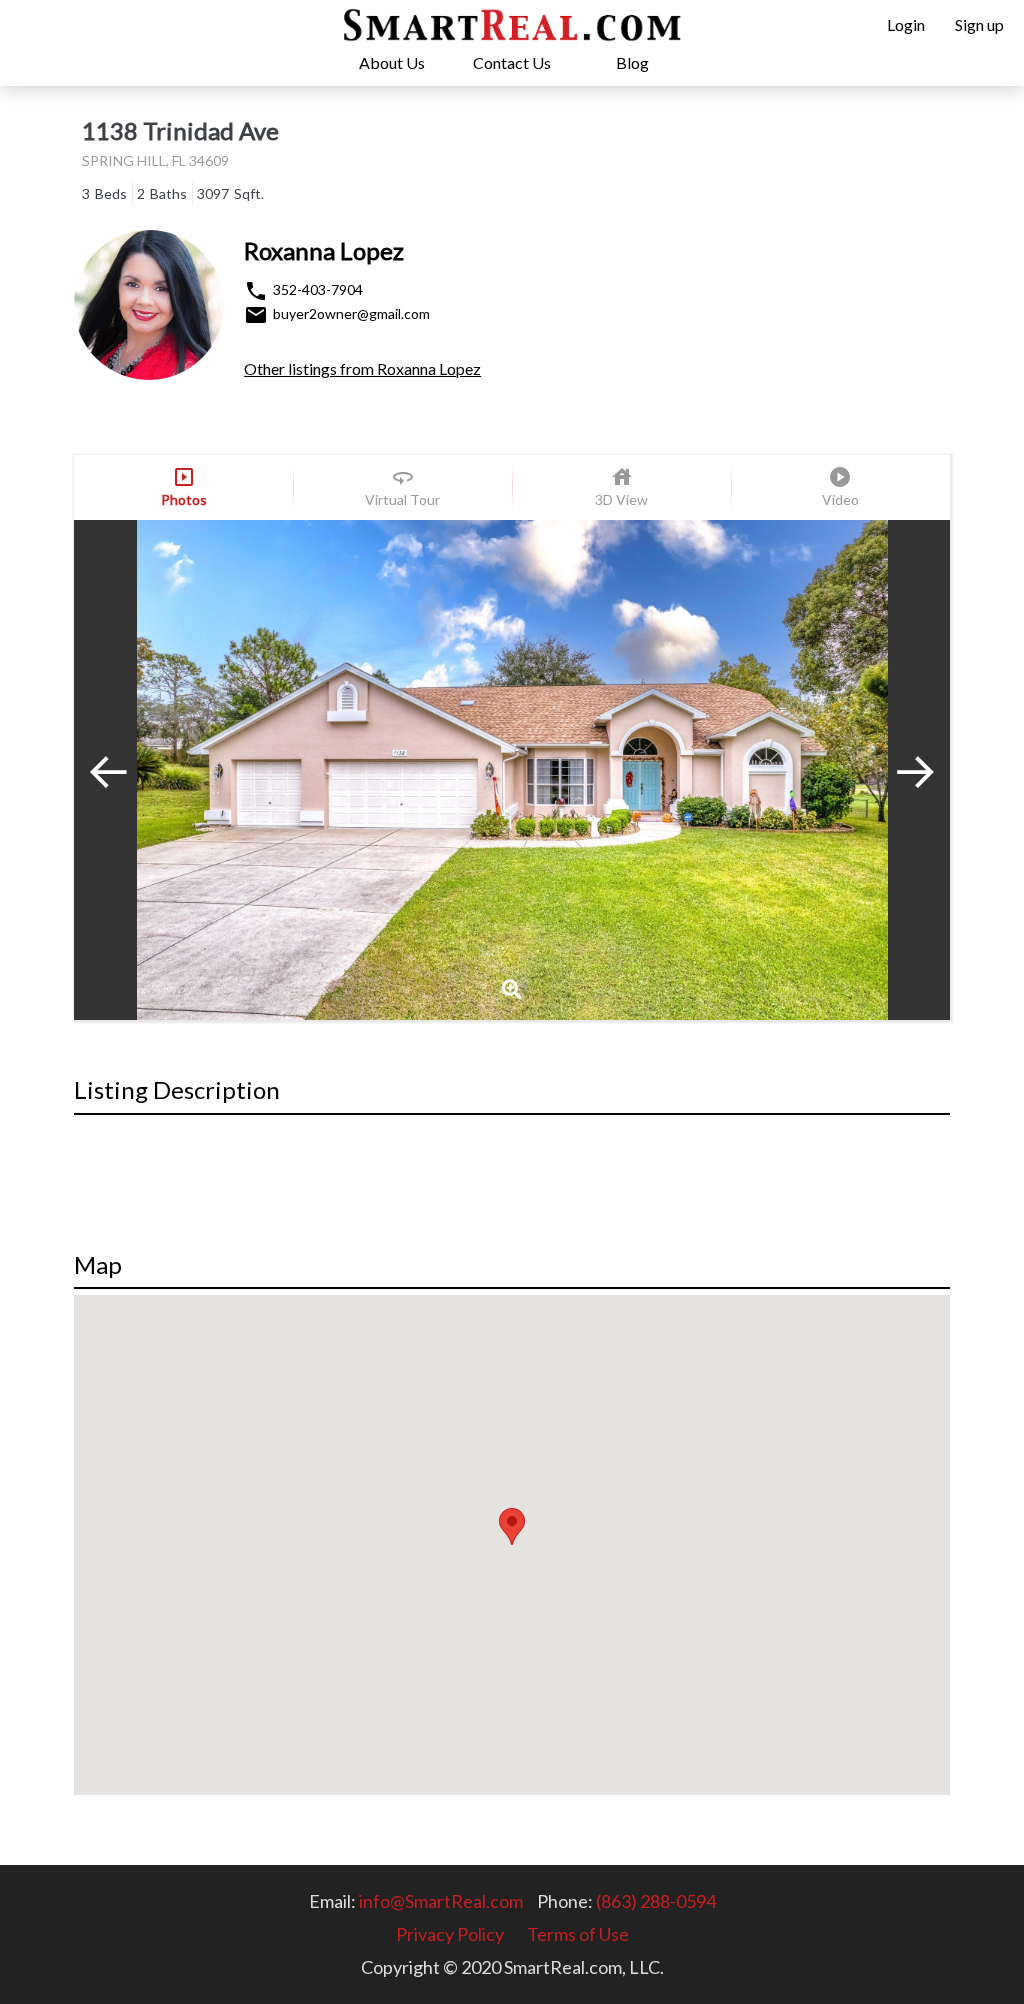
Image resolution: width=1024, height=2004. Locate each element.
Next (900, 770)
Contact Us (512, 62)
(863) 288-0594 (656, 1901)
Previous (124, 770)
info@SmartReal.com (441, 1901)
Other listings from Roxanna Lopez (362, 368)
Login (906, 24)
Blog (632, 62)
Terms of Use (578, 1934)
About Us (392, 62)
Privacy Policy (450, 1934)
